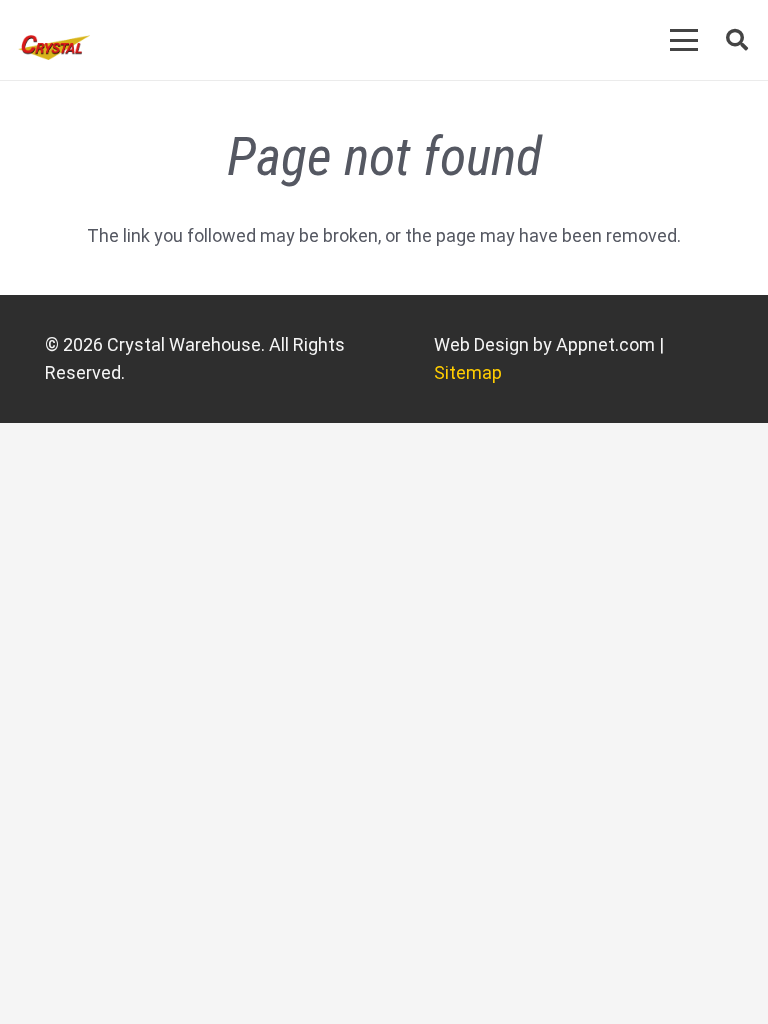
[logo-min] (54, 47)
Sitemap (468, 372)
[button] (684, 40)
